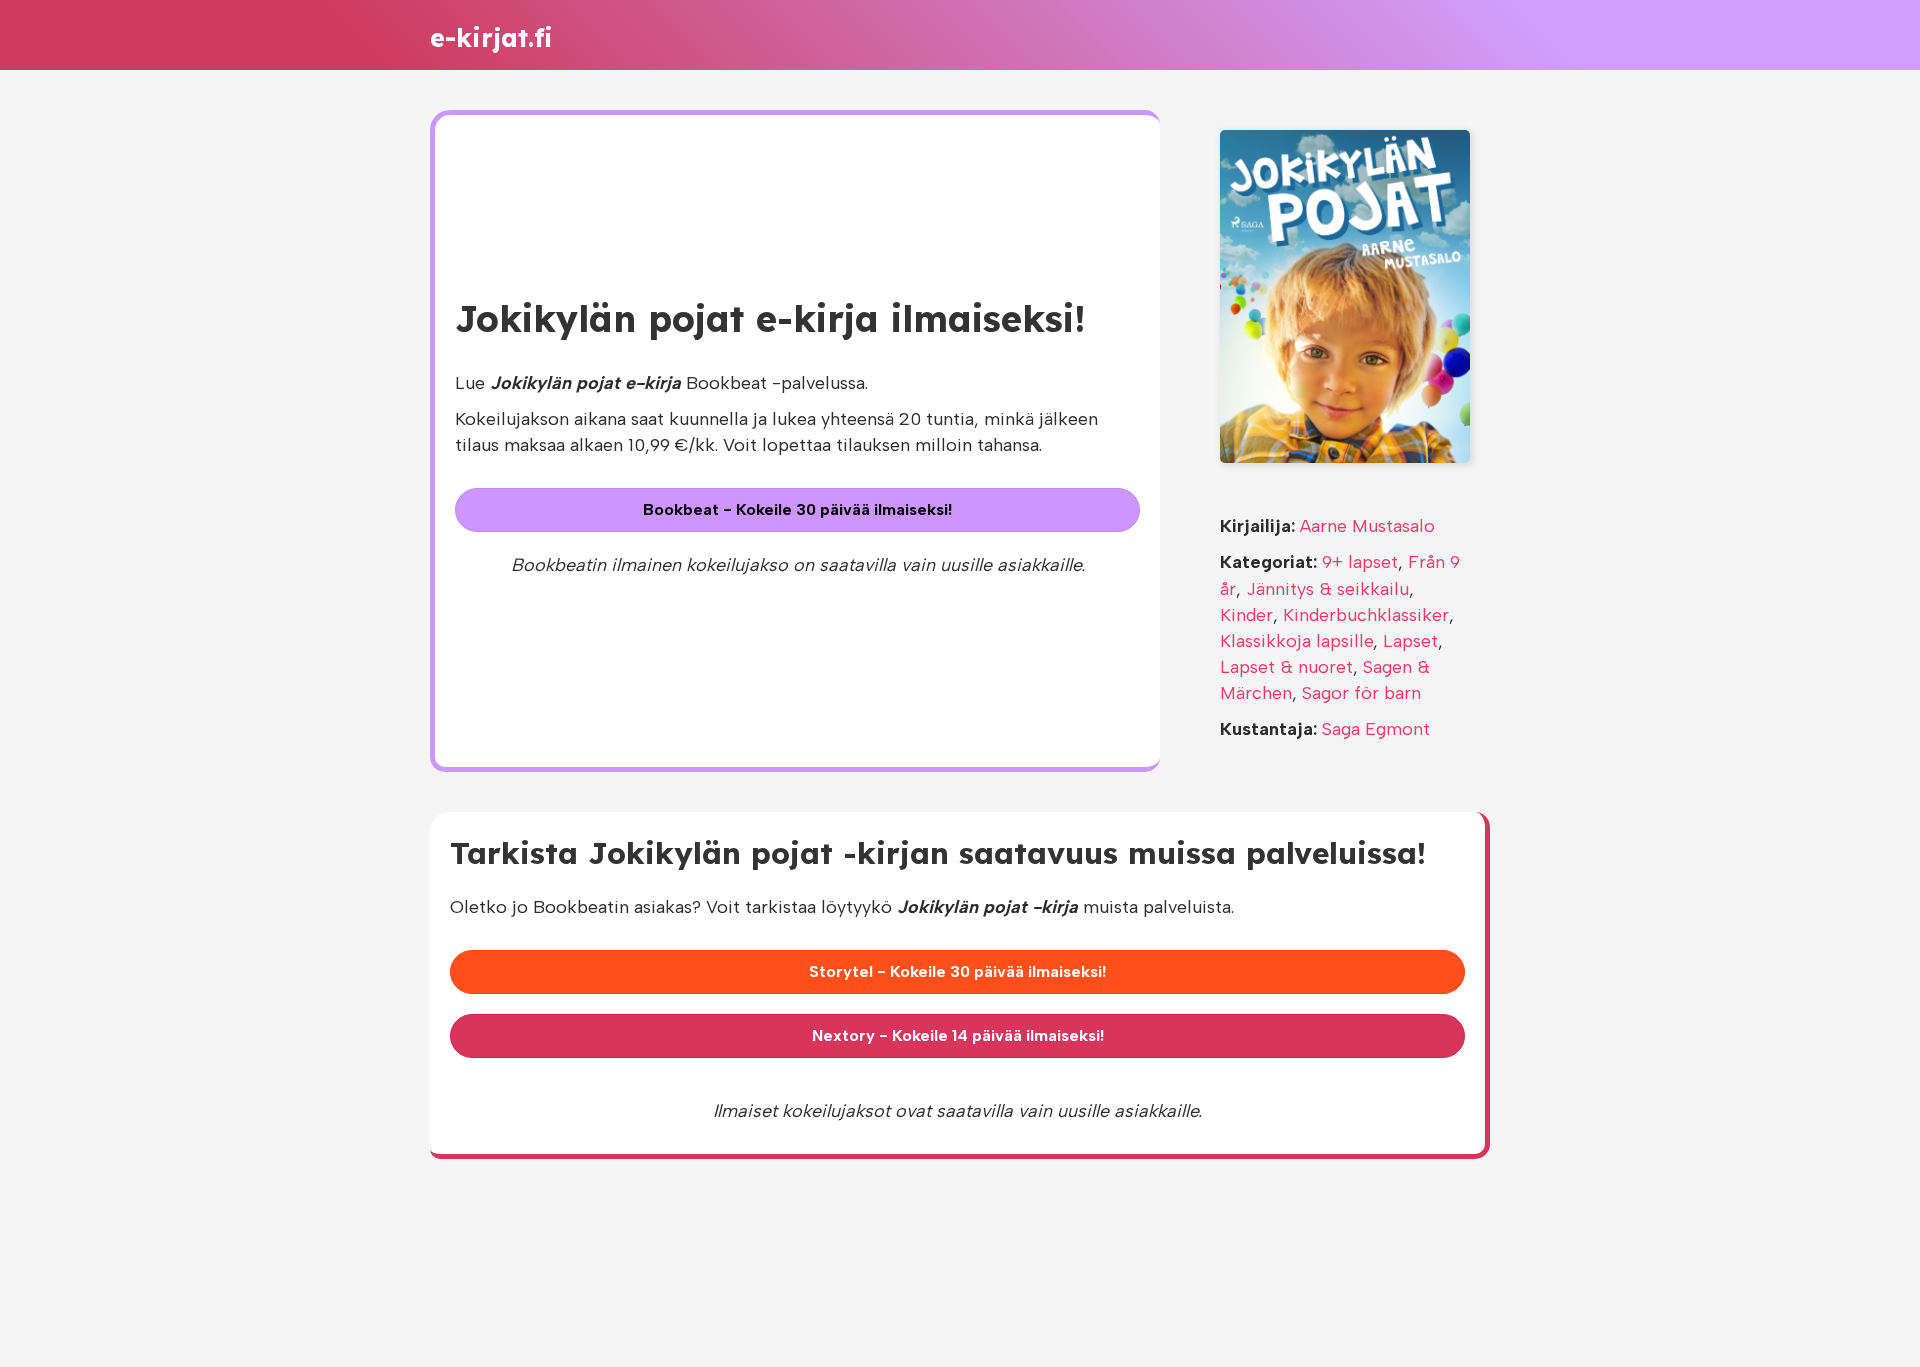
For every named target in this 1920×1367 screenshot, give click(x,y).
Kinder (1246, 615)
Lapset (1410, 641)
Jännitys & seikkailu (1327, 589)
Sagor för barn (1361, 693)
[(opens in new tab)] (1345, 295)
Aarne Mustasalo (1367, 526)
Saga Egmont (1376, 729)
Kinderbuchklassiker (1366, 615)
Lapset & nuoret (1286, 667)
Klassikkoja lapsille (1296, 641)
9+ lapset (1360, 562)
